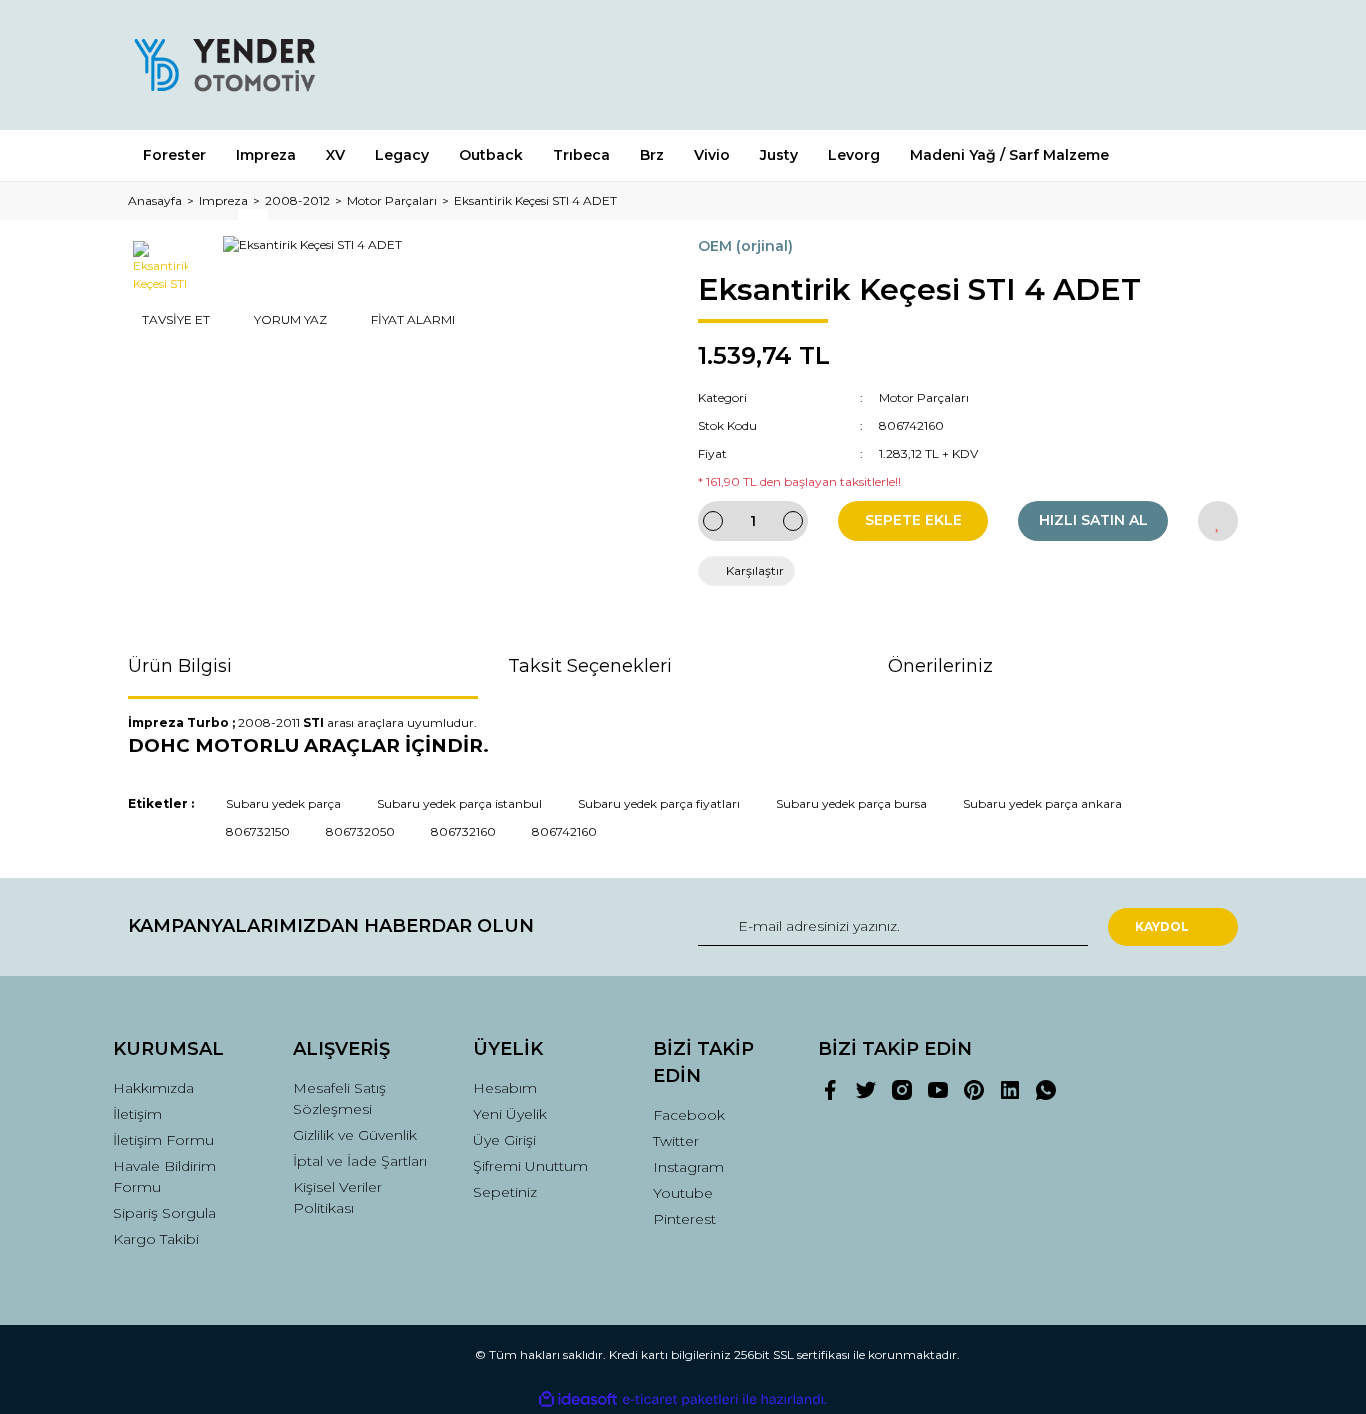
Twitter (676, 1141)
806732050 (360, 831)
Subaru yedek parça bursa (851, 803)
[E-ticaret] (680, 1400)
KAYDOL (1162, 926)
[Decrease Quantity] (713, 521)
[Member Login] (1111, 64)
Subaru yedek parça (283, 803)
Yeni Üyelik (510, 1114)
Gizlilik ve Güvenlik (355, 1135)
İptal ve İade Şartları (360, 1161)
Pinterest (684, 1219)
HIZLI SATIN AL (1093, 520)
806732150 (258, 831)
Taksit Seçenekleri (590, 666)
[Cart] (1214, 64)
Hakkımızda (153, 1088)
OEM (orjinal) (745, 246)
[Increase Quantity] (793, 521)
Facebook (689, 1115)
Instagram (688, 1167)
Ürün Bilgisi (180, 666)
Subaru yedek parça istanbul (459, 803)
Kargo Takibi (156, 1239)
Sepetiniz (505, 1192)
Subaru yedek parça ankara (1042, 803)
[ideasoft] (578, 1399)
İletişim (137, 1114)
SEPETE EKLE (913, 520)
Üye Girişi (504, 1140)
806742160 (564, 831)
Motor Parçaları (924, 397)
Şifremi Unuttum (530, 1166)
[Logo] (224, 65)
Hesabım (505, 1088)
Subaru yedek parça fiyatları (659, 803)
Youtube (683, 1193)
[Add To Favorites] (1218, 521)
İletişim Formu (163, 1140)
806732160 (463, 831)
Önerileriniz (940, 666)
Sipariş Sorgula (164, 1213)
